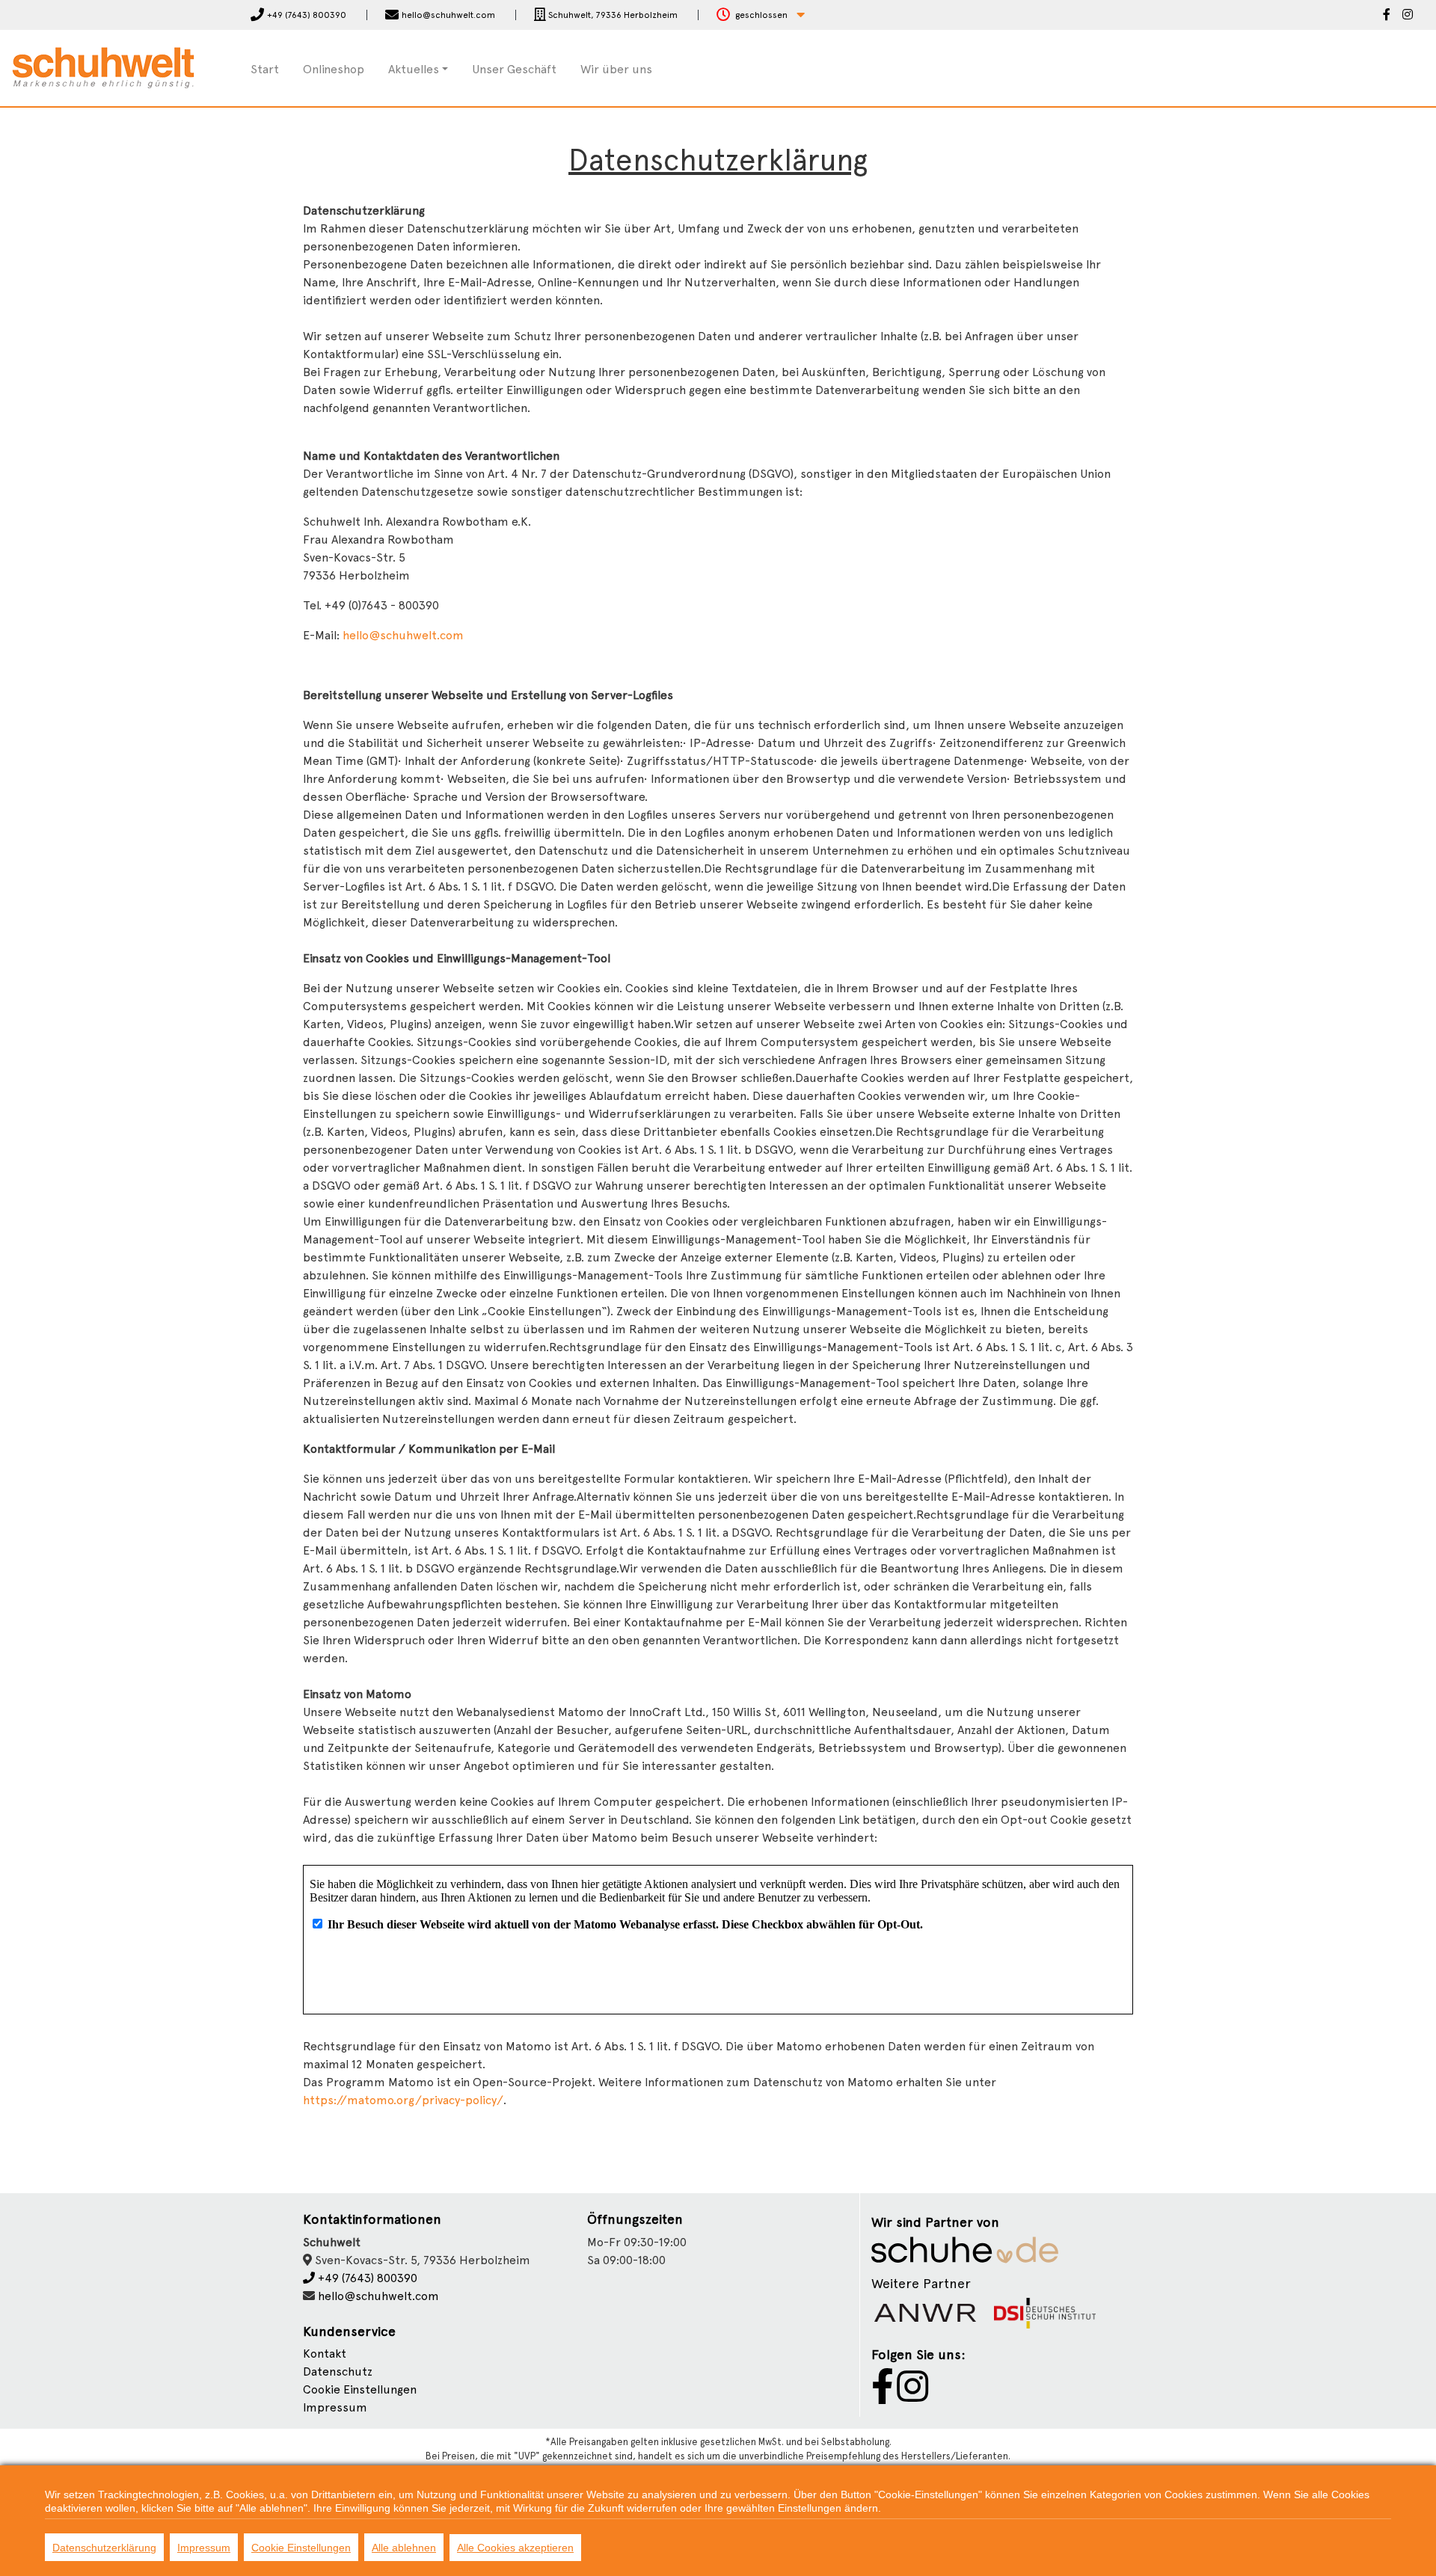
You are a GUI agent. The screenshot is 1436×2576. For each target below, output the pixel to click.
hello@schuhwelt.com (403, 635)
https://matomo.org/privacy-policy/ (403, 2100)
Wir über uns (616, 69)
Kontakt (325, 2354)
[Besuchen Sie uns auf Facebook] (1387, 16)
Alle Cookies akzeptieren (515, 2548)
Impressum (335, 2407)
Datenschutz (338, 2371)
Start (265, 69)
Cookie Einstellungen (301, 2548)
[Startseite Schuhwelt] (103, 67)
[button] (761, 15)
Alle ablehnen (404, 2548)
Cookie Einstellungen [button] (360, 2389)
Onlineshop (334, 69)
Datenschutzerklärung (104, 2548)
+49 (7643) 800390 (366, 2278)
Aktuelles (414, 69)
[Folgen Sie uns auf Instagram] (1408, 16)
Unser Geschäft (514, 69)
